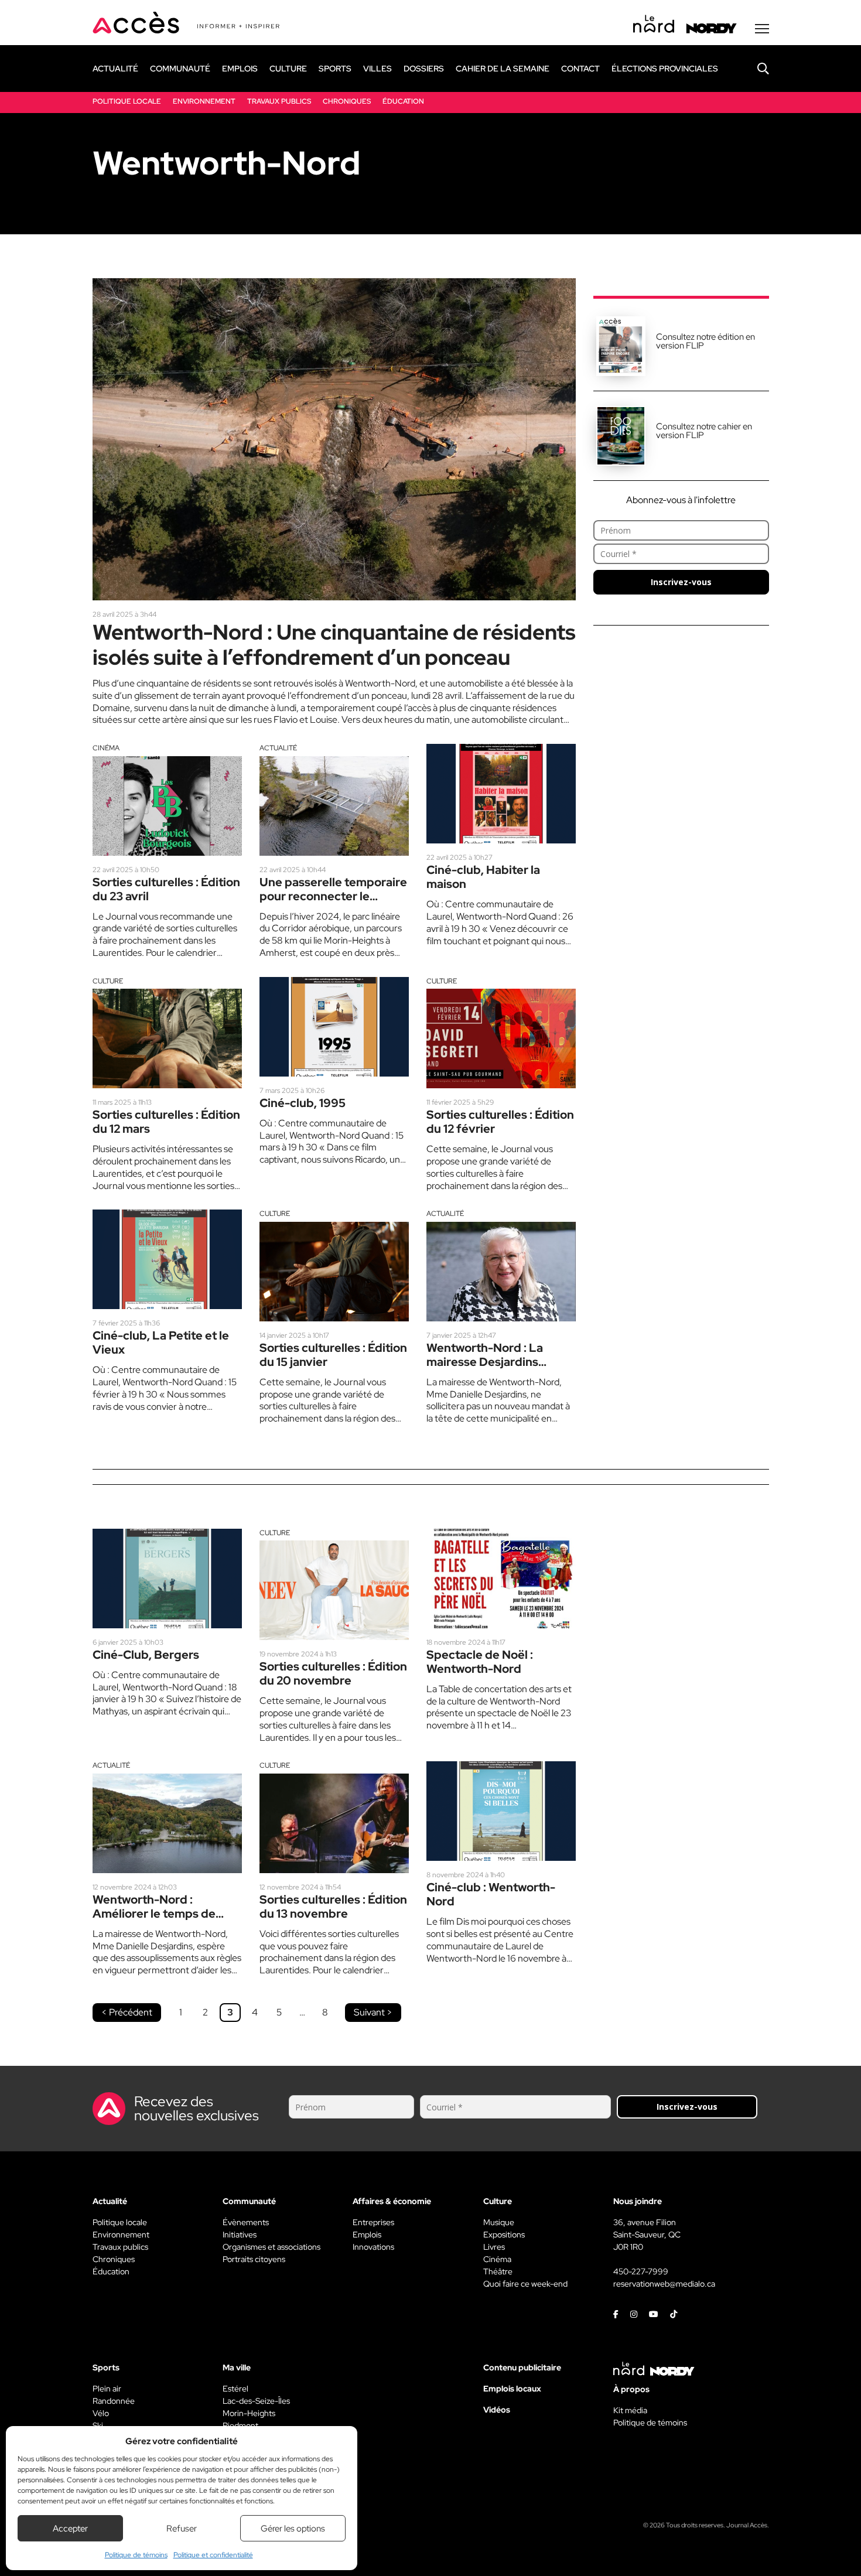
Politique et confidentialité (213, 2555)
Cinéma (106, 748)
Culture (108, 981)
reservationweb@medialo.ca (664, 2284)
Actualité (278, 748)
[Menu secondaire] (762, 29)
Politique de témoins (136, 2555)
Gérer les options (293, 2529)
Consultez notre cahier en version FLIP (704, 431)
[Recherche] (754, 69)
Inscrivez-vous (681, 582)
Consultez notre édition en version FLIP (705, 341)
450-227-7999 (641, 2271)
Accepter (70, 2529)
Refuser (182, 2529)
